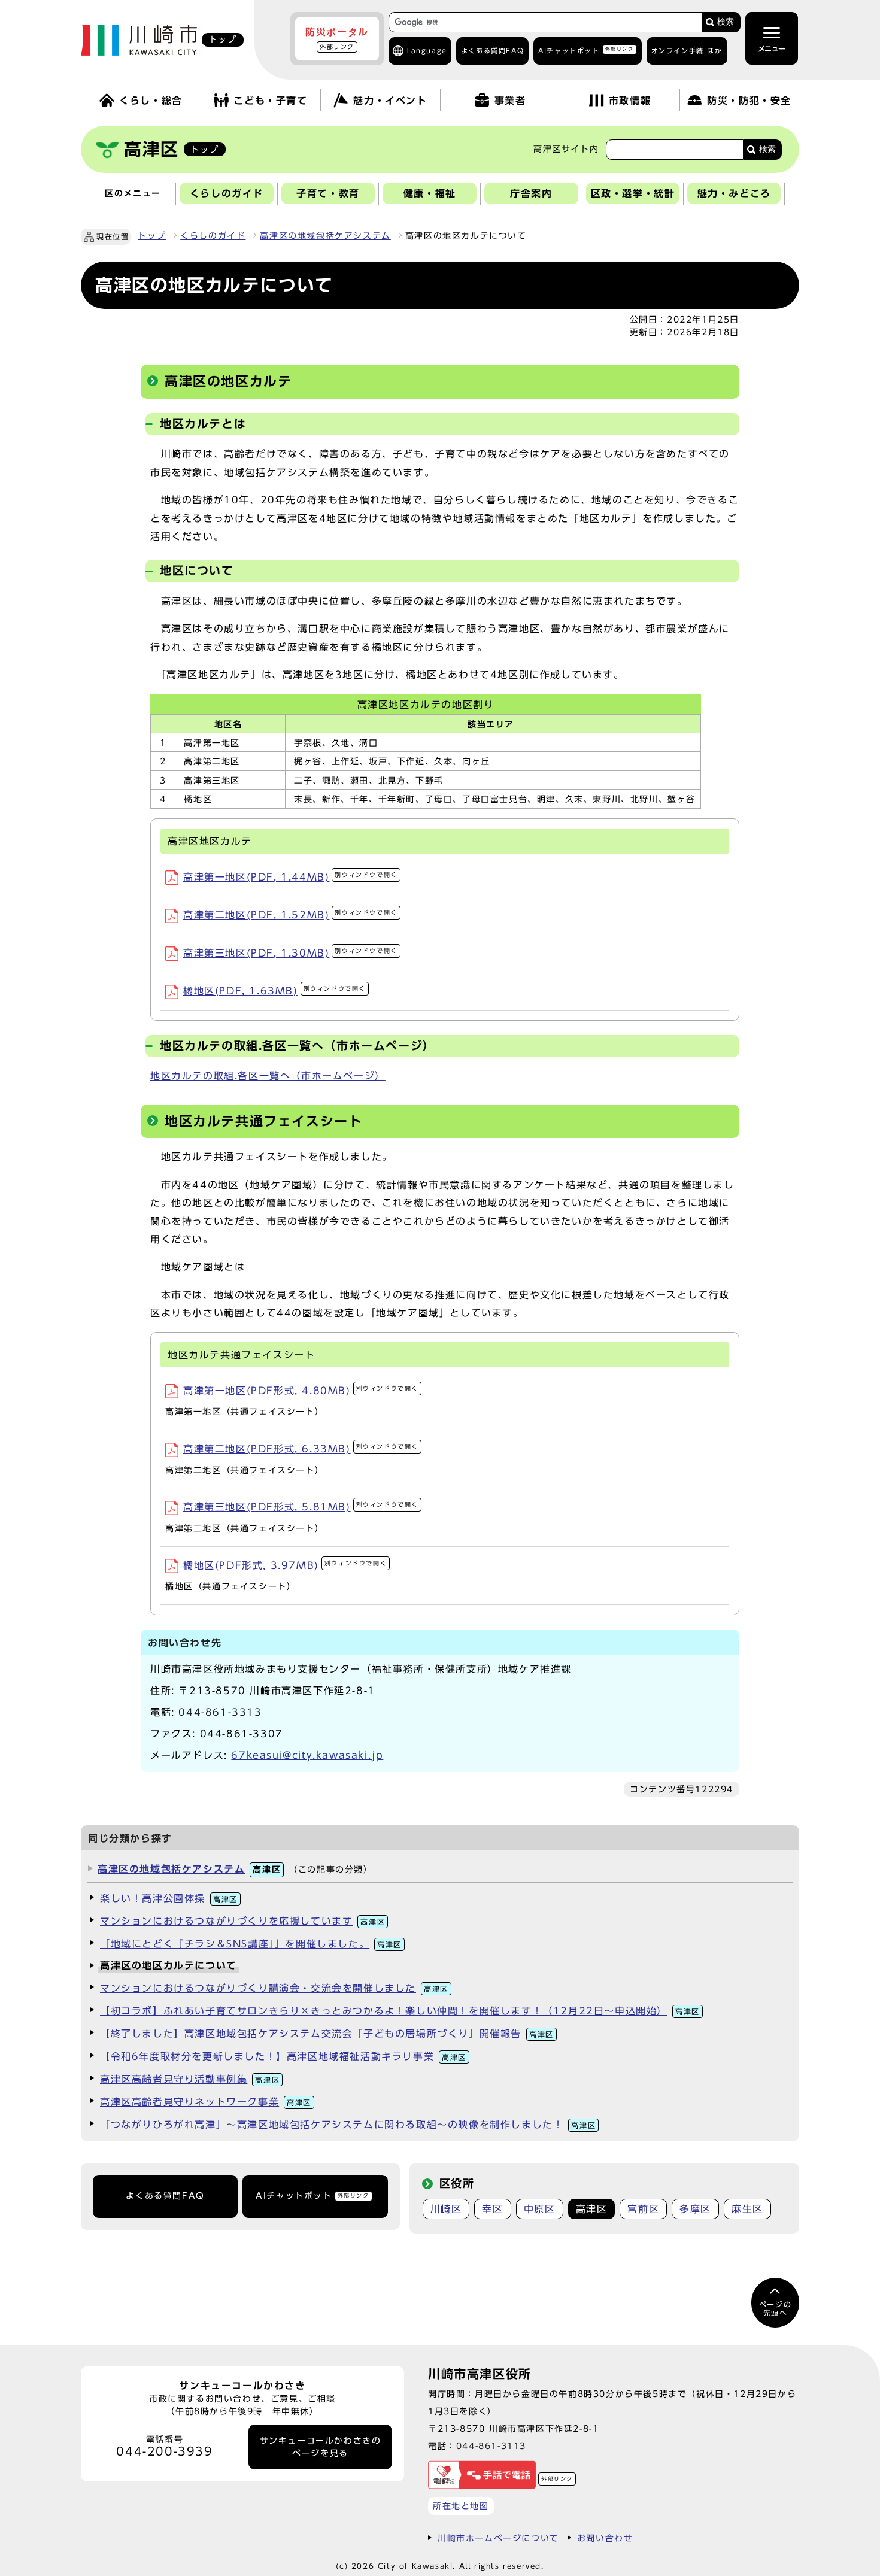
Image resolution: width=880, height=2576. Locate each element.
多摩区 (695, 2209)
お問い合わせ (605, 2538)
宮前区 (643, 2209)
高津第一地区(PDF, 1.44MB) (290, 877)
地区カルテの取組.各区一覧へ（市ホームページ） (268, 1076)
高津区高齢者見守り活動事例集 (190, 2079)
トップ (152, 236)
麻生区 (747, 2209)
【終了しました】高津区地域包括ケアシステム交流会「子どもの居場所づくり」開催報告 (327, 2034)
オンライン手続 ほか (687, 51)
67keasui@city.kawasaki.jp (307, 1755)
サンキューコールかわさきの (321, 2447)
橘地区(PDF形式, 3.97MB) (285, 1565)
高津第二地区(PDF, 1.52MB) (290, 915)
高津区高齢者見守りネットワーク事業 (206, 2102)
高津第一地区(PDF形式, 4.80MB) (301, 1391)
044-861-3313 (220, 1712)
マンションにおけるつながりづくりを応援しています (242, 1921)
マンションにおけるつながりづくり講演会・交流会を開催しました (274, 1988)
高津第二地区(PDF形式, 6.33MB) (301, 1449)
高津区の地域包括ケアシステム (325, 236)
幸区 (492, 2209)
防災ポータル (337, 38)
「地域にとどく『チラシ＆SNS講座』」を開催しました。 (251, 1944)
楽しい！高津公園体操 (169, 1898)
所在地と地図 (461, 2506)
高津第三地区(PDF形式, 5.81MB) (301, 1507)
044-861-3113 (491, 2446)
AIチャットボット (586, 50)
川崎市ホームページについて (498, 2538)
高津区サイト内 (566, 149)
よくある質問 (492, 51)
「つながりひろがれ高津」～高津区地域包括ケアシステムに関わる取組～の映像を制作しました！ (348, 2125)
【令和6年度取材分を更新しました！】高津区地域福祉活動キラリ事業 (283, 2056)
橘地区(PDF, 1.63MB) (274, 991)
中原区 (540, 2209)
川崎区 (446, 2209)
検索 (726, 22)
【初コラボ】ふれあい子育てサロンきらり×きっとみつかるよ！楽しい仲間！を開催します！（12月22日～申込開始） (400, 2011)
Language (427, 51)
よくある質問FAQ (165, 2196)
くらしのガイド (213, 236)
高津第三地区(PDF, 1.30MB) (290, 953)
